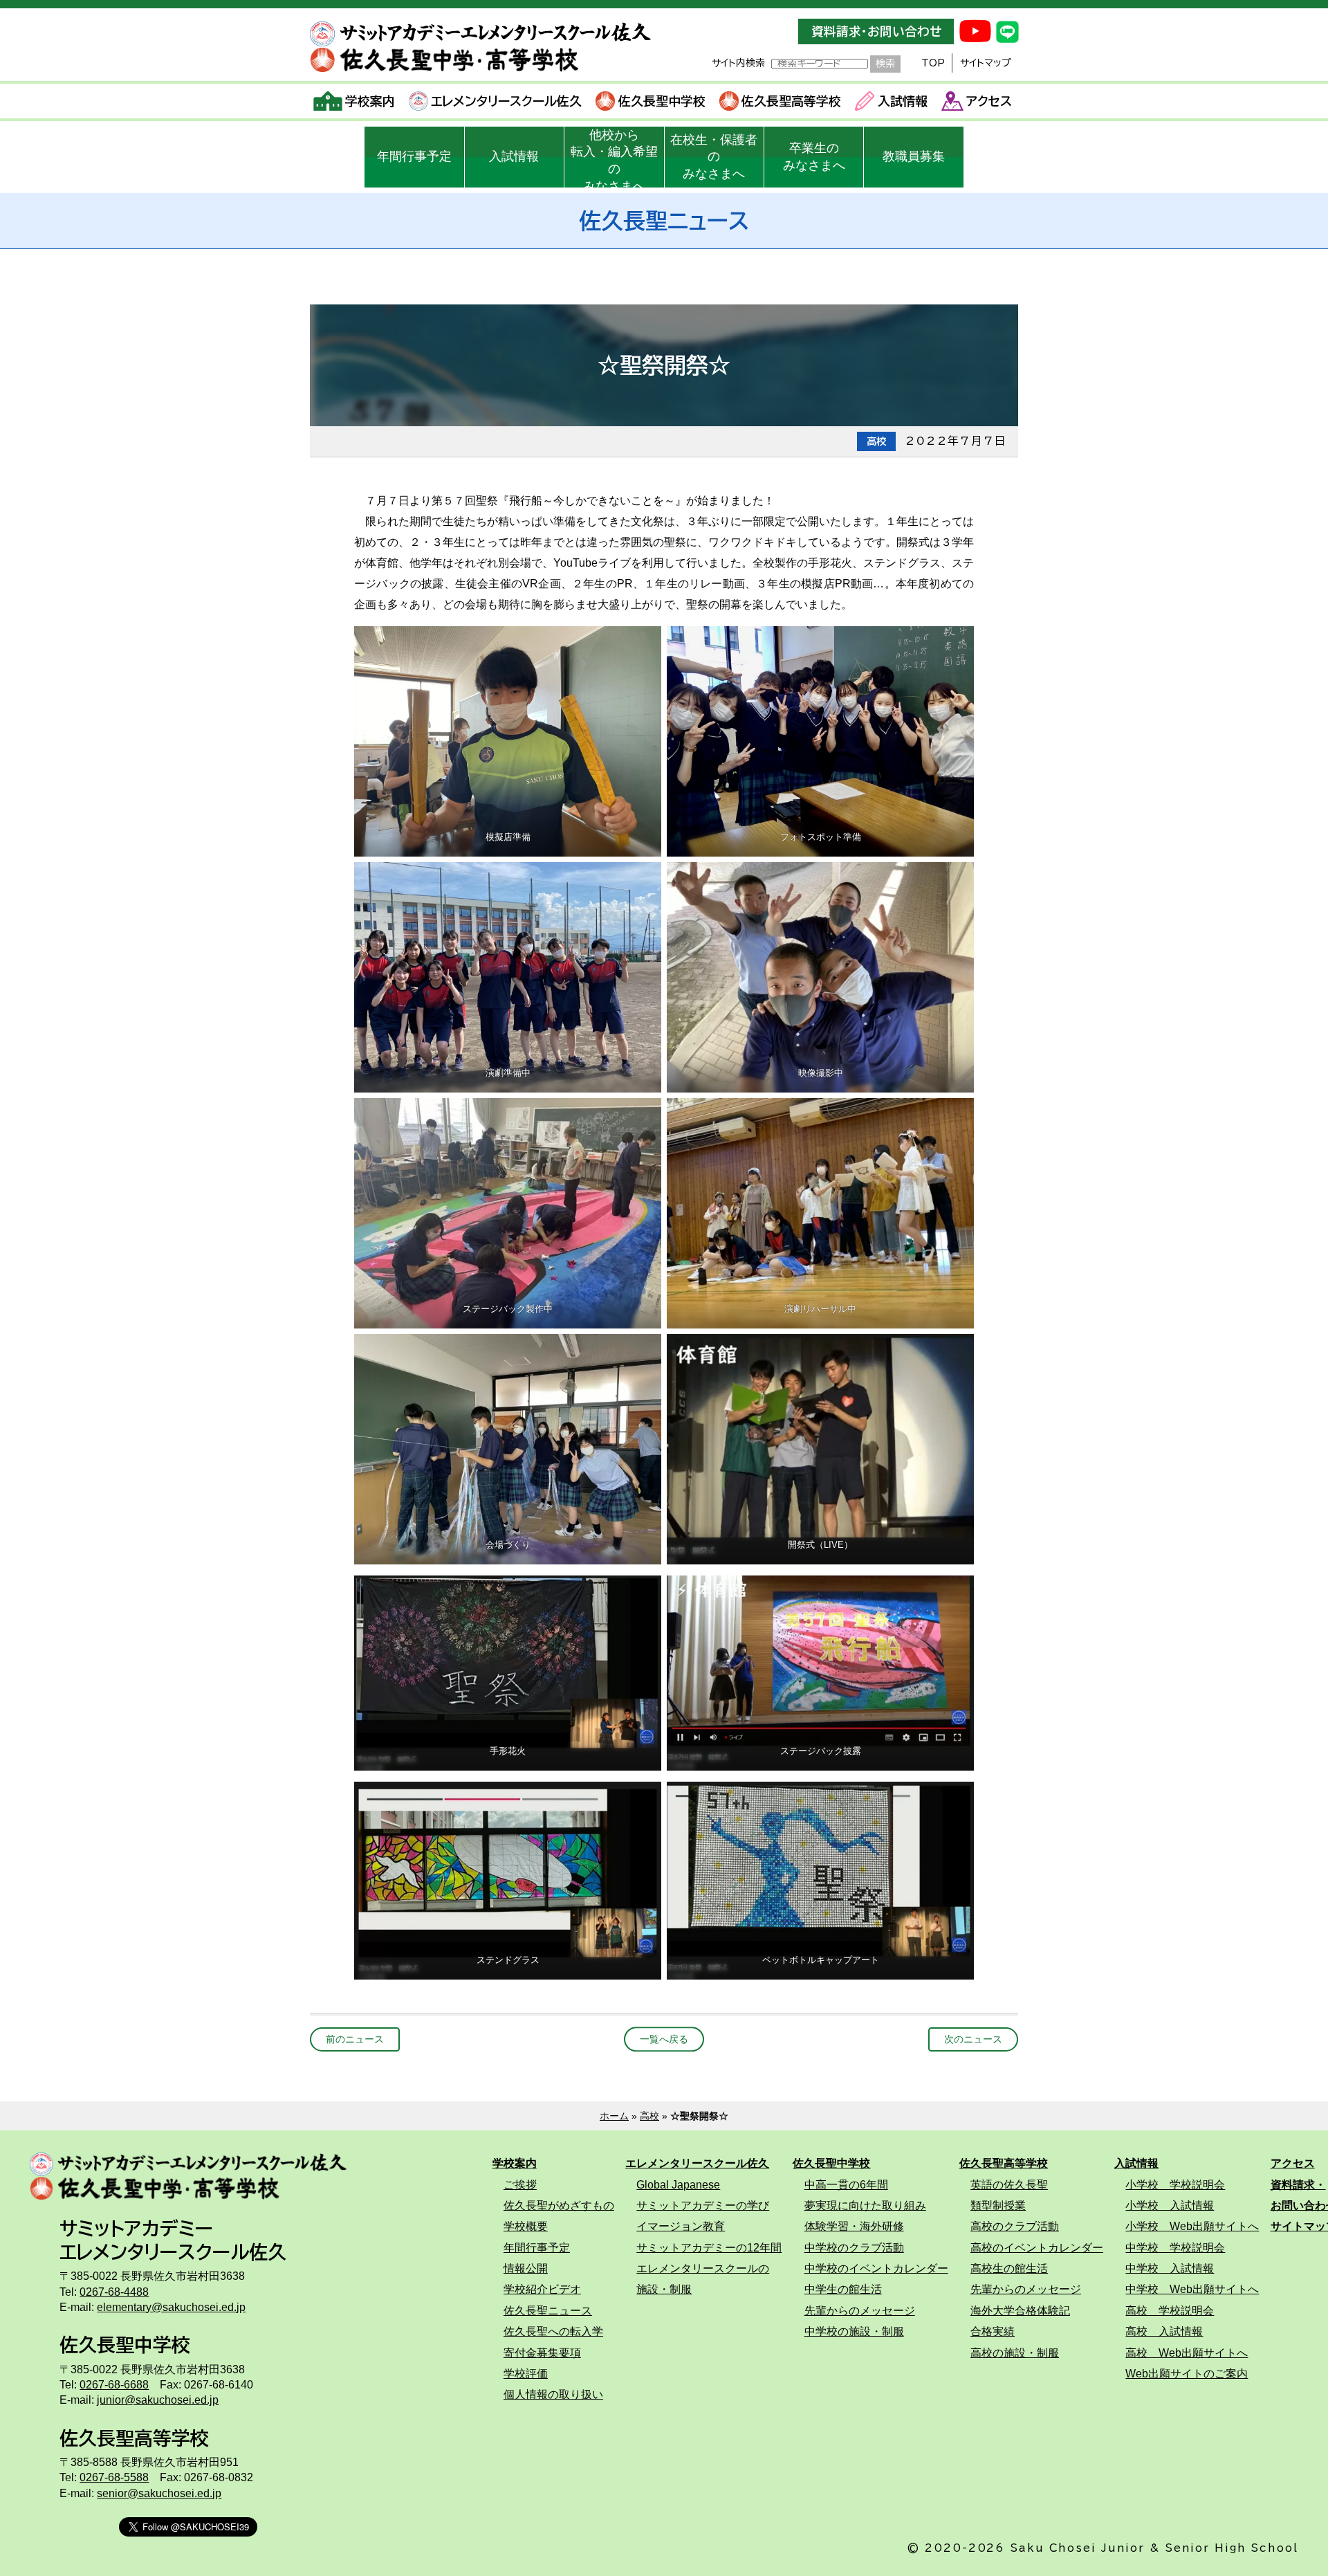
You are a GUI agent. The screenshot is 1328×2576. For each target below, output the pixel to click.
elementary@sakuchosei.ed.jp (171, 2307)
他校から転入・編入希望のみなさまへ (614, 158)
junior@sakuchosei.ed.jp (158, 2400)
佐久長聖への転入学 (553, 2331)
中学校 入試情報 (1170, 2268)
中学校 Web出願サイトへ (1192, 2289)
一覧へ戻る (664, 2039)
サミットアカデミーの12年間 (709, 2247)
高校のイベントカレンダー (1037, 2247)
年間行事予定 (414, 156)
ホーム (614, 2116)
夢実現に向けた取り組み (865, 2205)
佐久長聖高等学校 (791, 101)
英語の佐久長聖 (1009, 2184)
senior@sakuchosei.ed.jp (159, 2493)
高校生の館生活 (1009, 2268)
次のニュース (973, 2039)
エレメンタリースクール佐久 (506, 101)
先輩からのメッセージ (860, 2310)
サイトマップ (986, 63)
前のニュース (355, 2039)
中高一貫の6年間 (846, 2184)
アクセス (989, 101)
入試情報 (903, 101)
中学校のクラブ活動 (854, 2247)
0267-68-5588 (114, 2477)
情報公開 (526, 2268)
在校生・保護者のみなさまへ (714, 157)
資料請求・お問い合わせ (876, 31)
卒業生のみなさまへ (814, 157)
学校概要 (526, 2226)
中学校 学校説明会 (1175, 2247)
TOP (933, 63)
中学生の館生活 (843, 2289)
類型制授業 (998, 2205)
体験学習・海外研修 (854, 2226)
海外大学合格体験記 (1020, 2310)
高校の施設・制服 (1015, 2353)
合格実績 (993, 2331)
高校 (649, 2116)
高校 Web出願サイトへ (1187, 2353)
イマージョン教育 (681, 2226)
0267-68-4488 (114, 2292)
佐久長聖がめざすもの (559, 2205)
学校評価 (526, 2373)
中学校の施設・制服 (854, 2331)
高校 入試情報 (1164, 2331)
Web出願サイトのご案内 (1187, 2373)
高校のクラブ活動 (1015, 2226)
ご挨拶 (520, 2184)
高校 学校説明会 (1170, 2310)
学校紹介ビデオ (542, 2289)
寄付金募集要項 (542, 2353)
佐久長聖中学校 (662, 101)
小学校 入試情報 (1170, 2205)
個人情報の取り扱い (553, 2394)
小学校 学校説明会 (1175, 2184)
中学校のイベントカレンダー (876, 2268)
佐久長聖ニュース (548, 2310)
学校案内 (370, 101)
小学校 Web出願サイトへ (1192, 2226)
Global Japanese (678, 2184)
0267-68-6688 (114, 2384)
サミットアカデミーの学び (703, 2205)
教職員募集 (914, 156)
